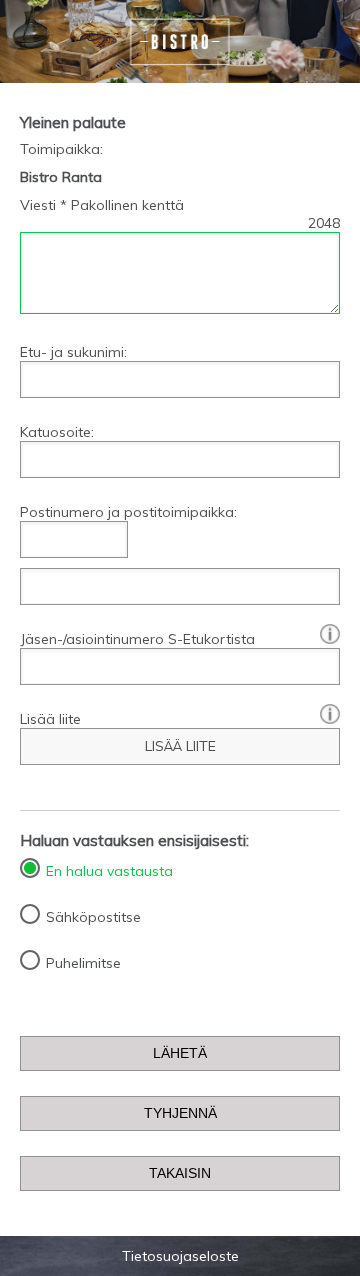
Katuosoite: (57, 432)
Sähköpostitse (93, 917)
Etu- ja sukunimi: (73, 352)
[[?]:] (325, 633)
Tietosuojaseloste (180, 1256)
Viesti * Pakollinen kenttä (102, 205)
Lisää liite (50, 719)
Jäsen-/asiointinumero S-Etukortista (180, 639)
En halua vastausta (109, 871)
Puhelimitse (83, 963)
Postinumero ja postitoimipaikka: (128, 512)
